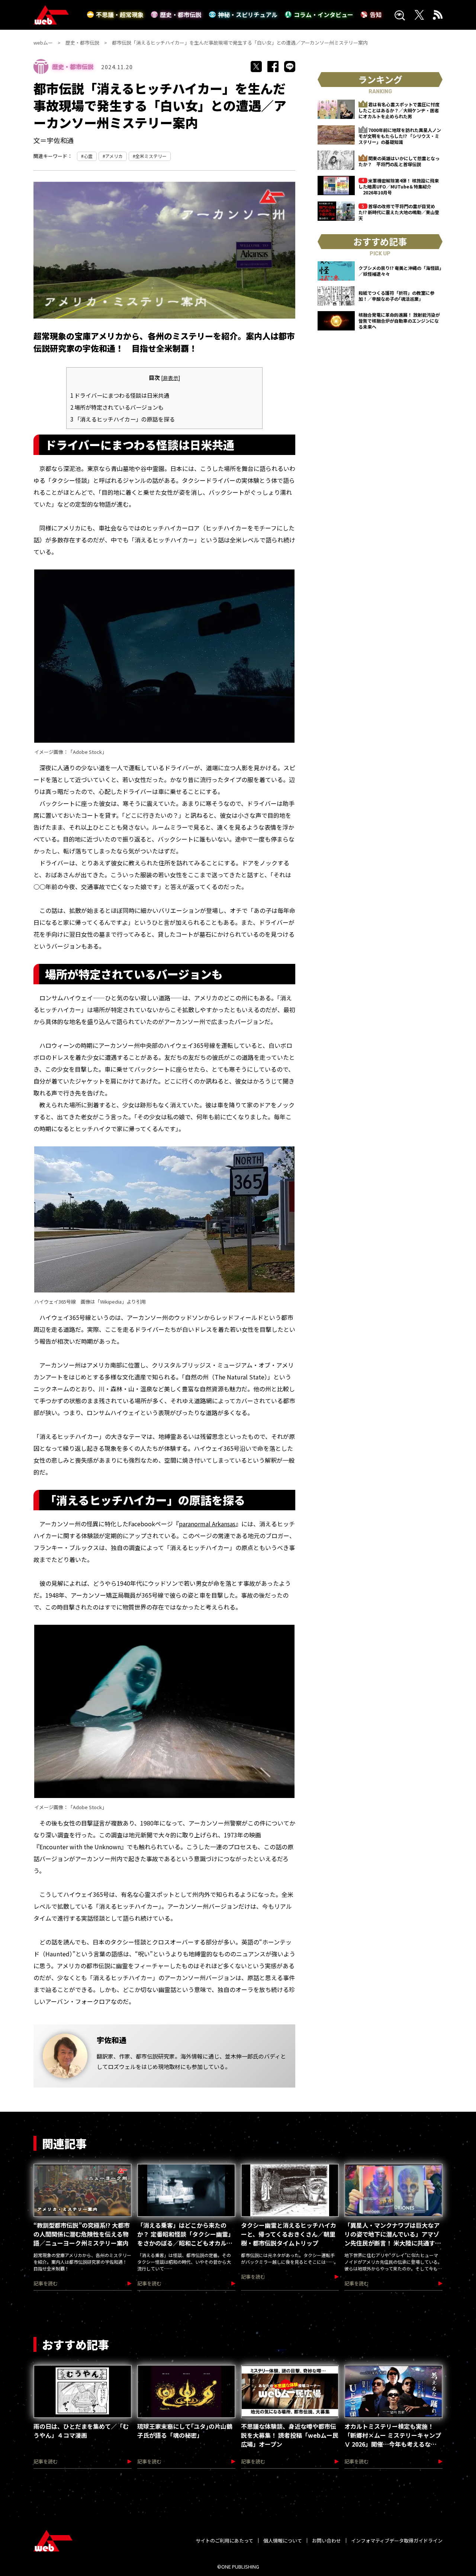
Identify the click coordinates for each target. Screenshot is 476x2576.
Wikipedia (111, 1302)
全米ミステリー (151, 156)
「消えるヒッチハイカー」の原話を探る (123, 419)
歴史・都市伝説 (181, 14)
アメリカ (114, 156)
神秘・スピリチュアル (248, 14)
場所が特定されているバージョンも (117, 407)
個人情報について (283, 2541)
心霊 (88, 156)
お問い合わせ (327, 2541)
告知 (376, 14)
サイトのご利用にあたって (224, 2541)
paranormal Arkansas (207, 1524)
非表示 (171, 378)
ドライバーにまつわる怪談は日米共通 (120, 395)
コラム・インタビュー (324, 14)
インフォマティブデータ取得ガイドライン (397, 2541)
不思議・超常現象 (120, 14)
